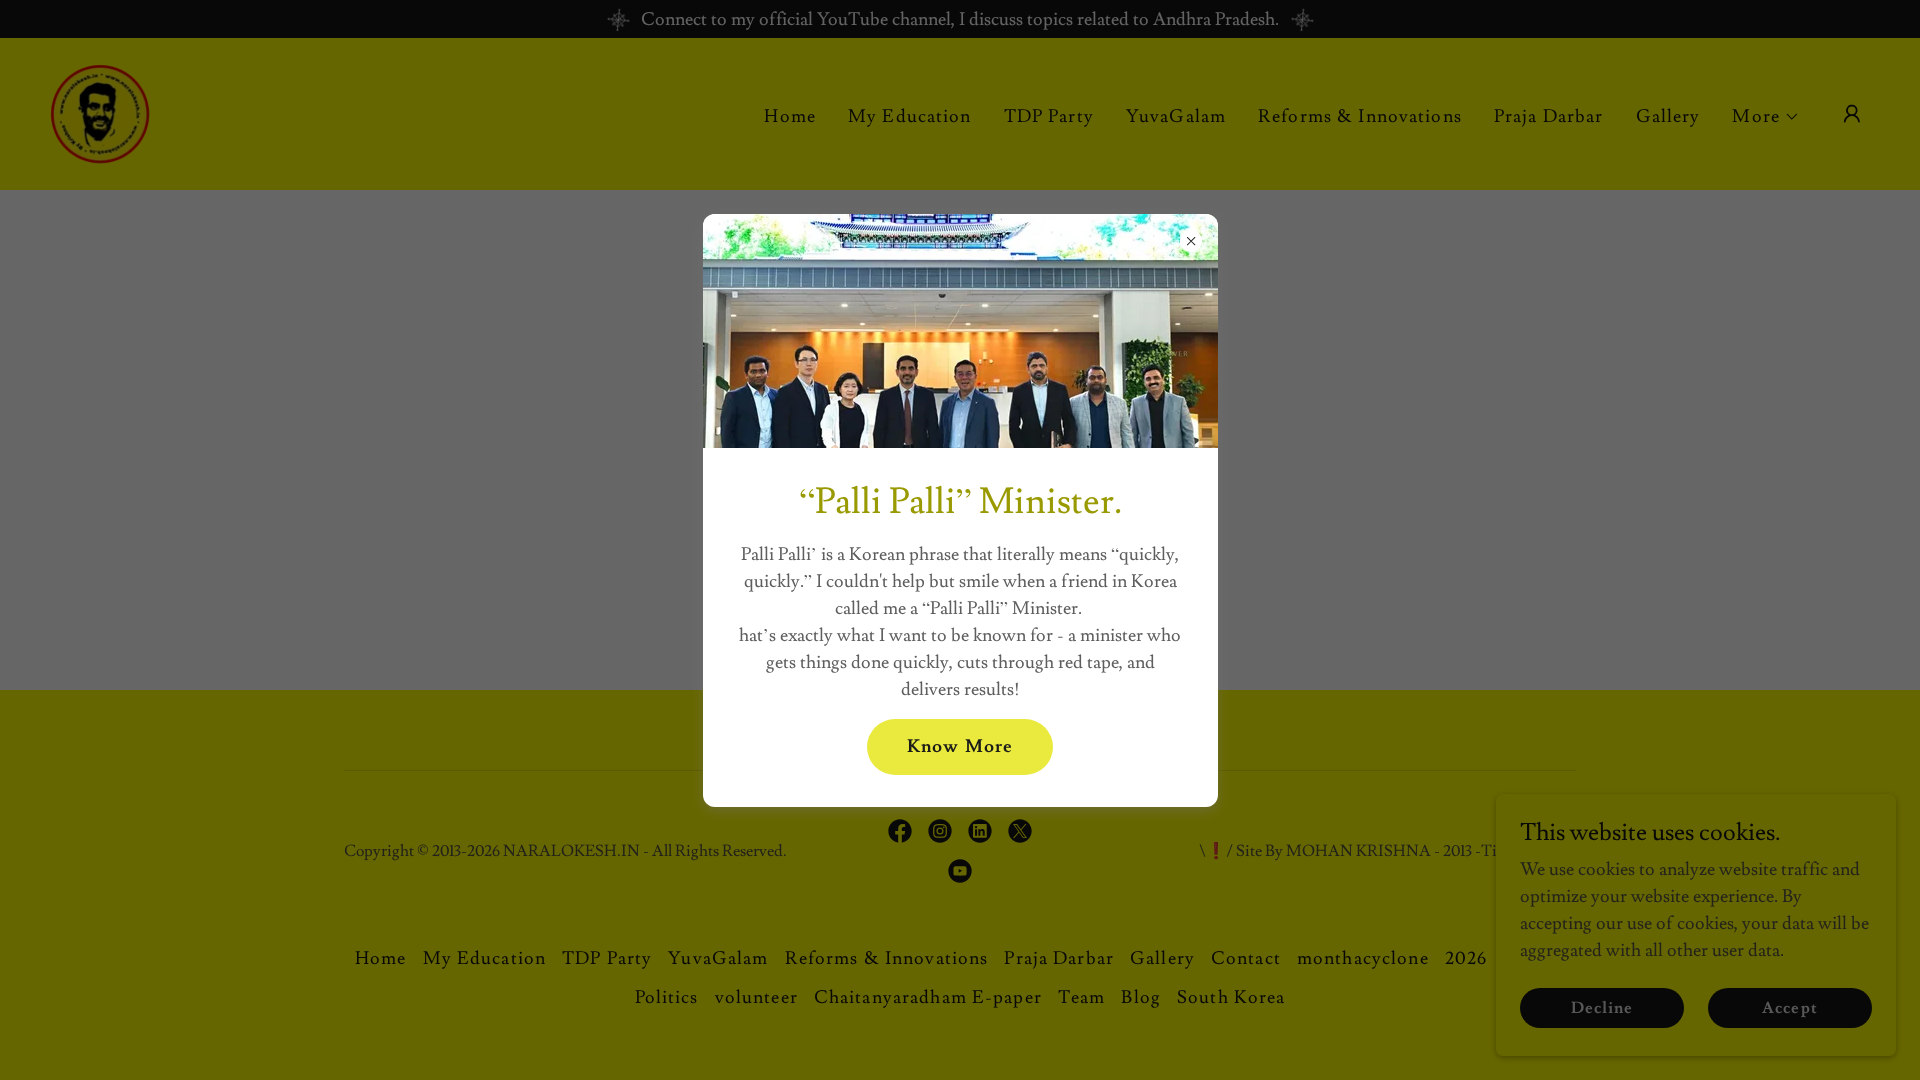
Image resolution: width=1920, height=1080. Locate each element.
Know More (960, 746)
